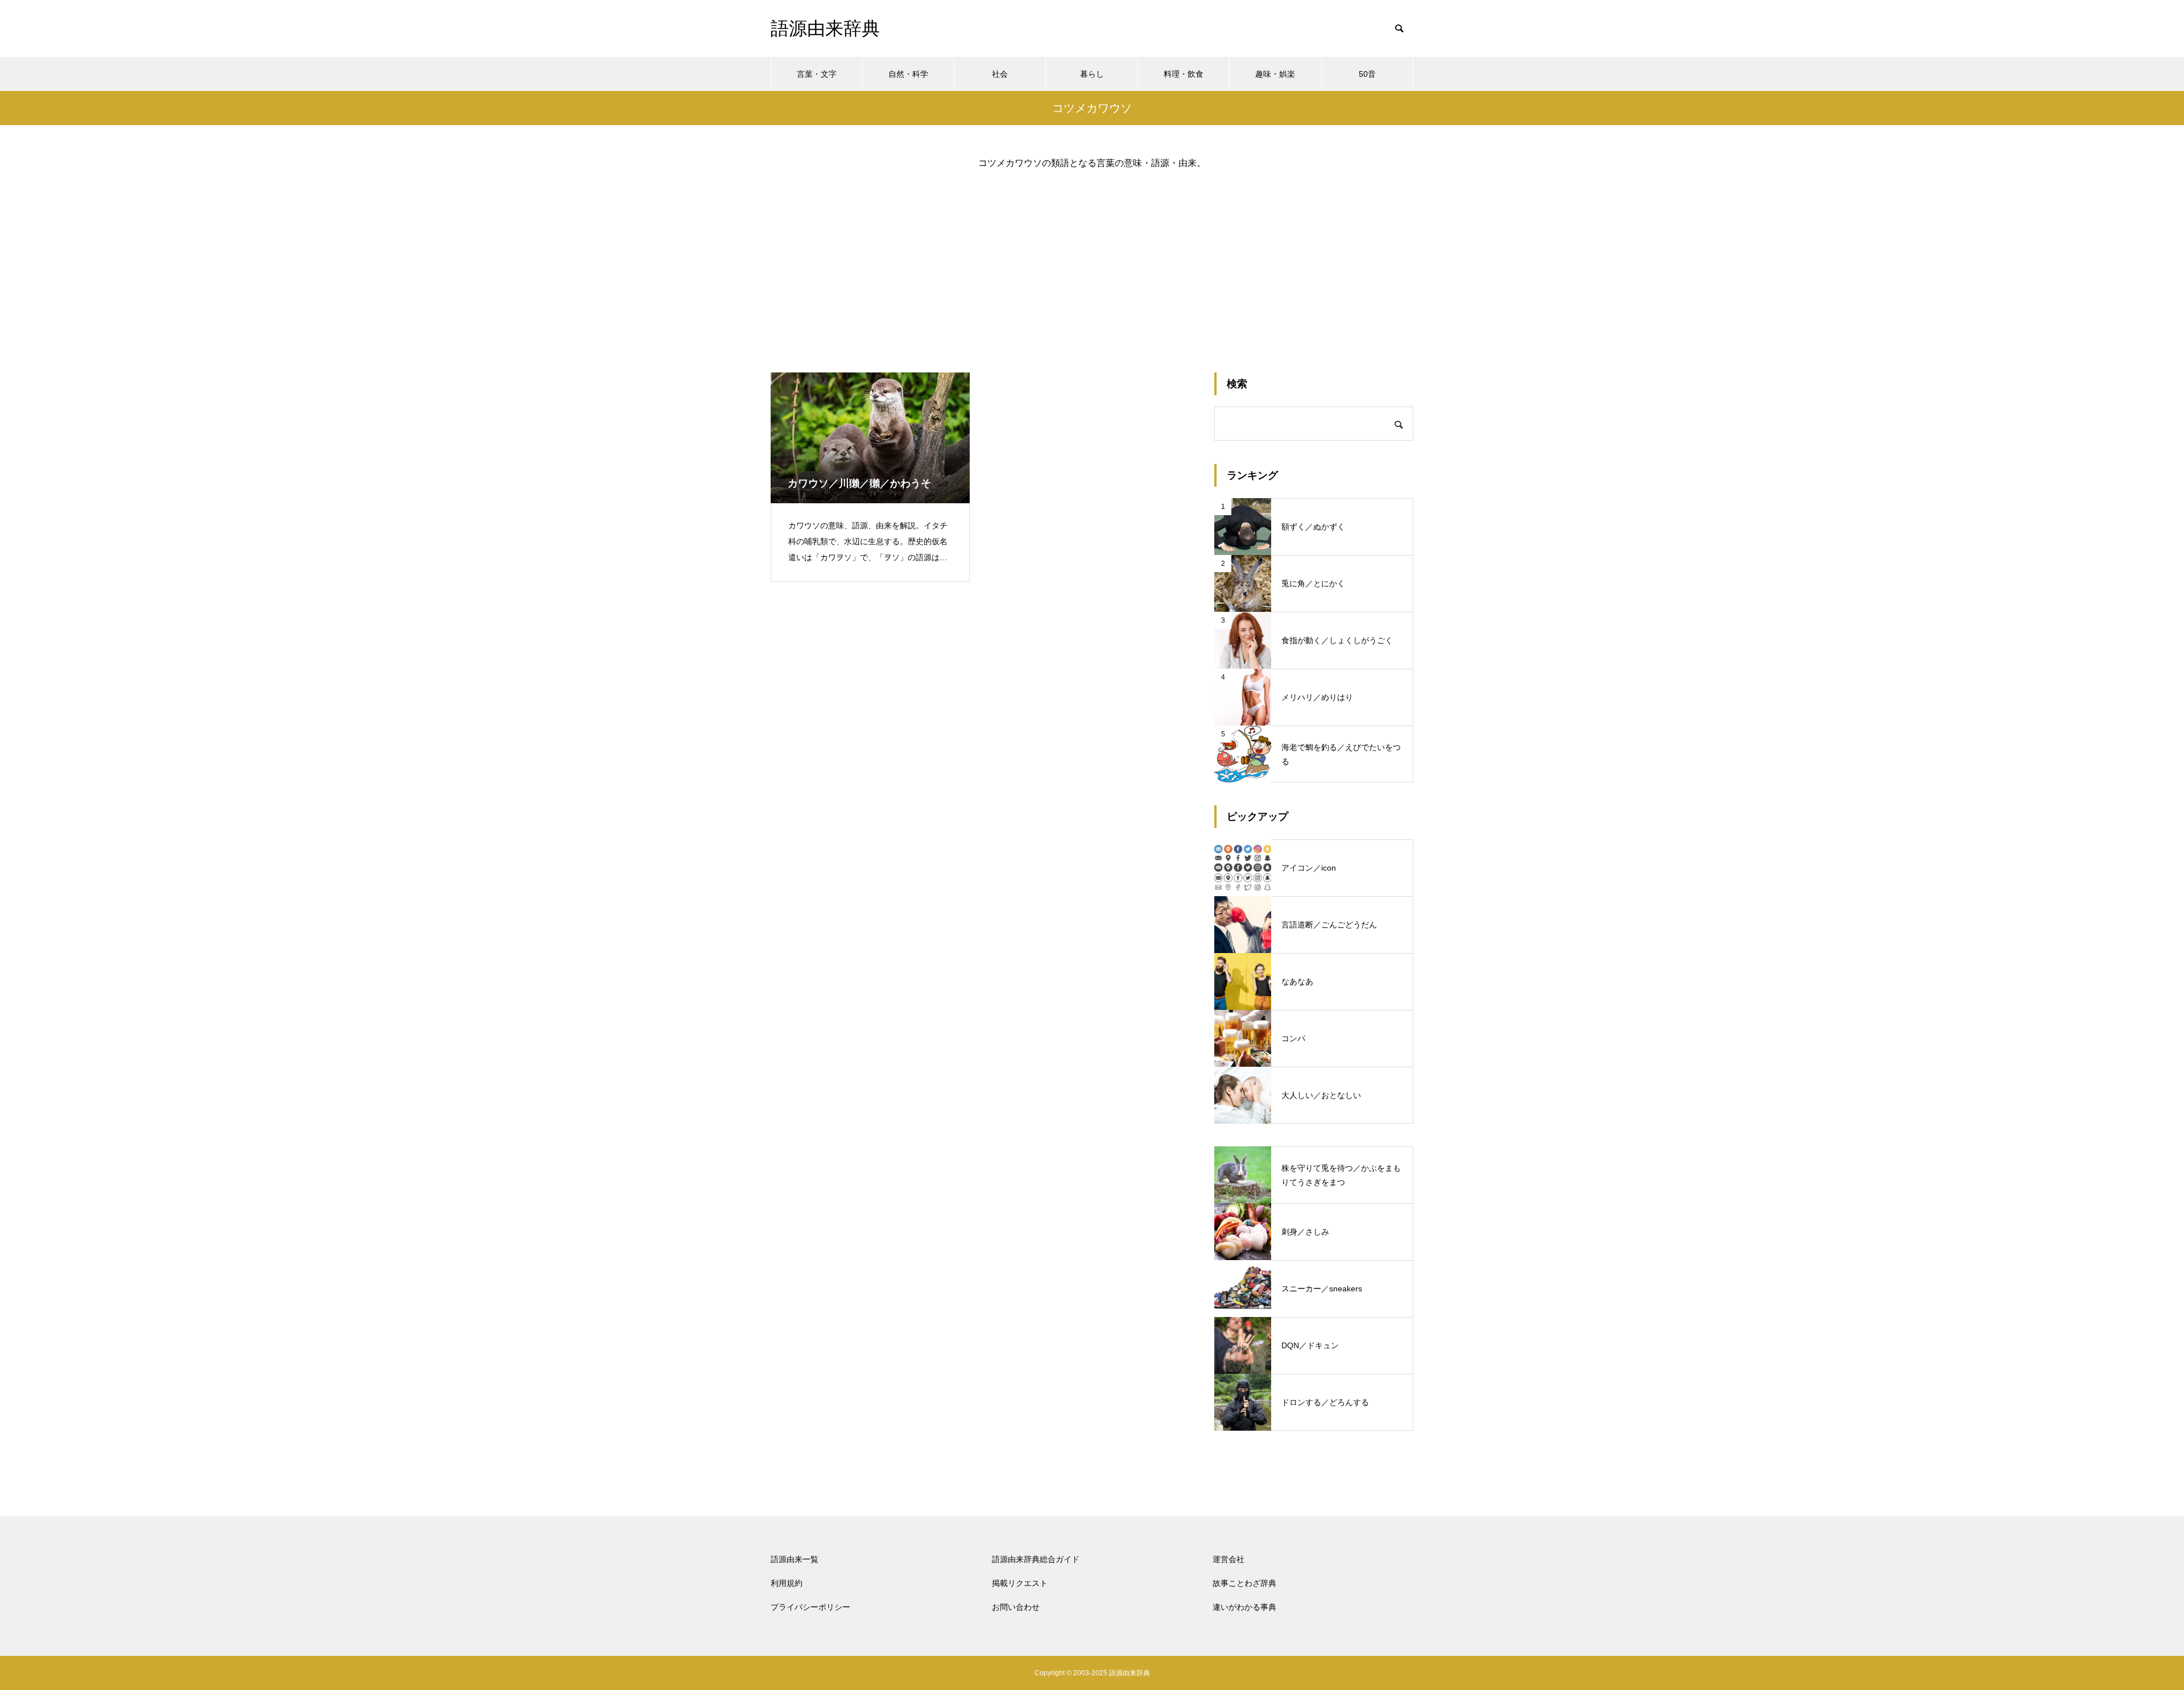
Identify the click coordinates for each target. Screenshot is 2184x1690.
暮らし (1092, 74)
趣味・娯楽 (1275, 74)
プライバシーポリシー (810, 1607)
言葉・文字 (817, 74)
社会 (1000, 74)
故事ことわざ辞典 (1244, 1583)
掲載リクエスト (1020, 1583)
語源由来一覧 (795, 1559)
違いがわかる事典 (1244, 1607)
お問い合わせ (1016, 1607)
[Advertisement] (1092, 262)
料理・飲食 (1184, 74)
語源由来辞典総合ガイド (1036, 1559)
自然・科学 (908, 74)
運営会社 (1228, 1559)
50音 (1367, 74)
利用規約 (787, 1583)
